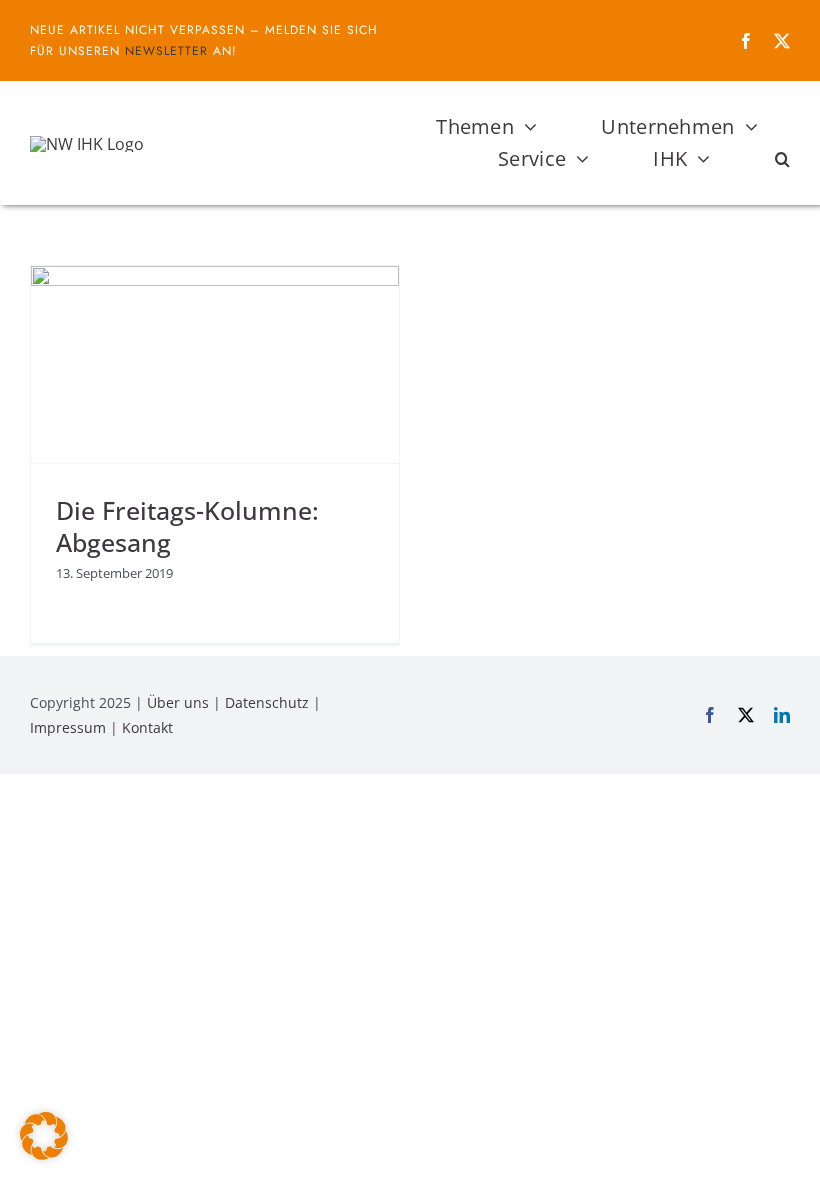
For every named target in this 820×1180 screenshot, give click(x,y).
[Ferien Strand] (87, 144)
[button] (782, 159)
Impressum (68, 727)
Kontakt (147, 727)
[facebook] (746, 41)
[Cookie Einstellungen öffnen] (44, 1154)
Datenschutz (267, 702)
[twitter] (782, 41)
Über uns (178, 702)
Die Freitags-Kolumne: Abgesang (187, 526)
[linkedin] (782, 715)
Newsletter (166, 51)
